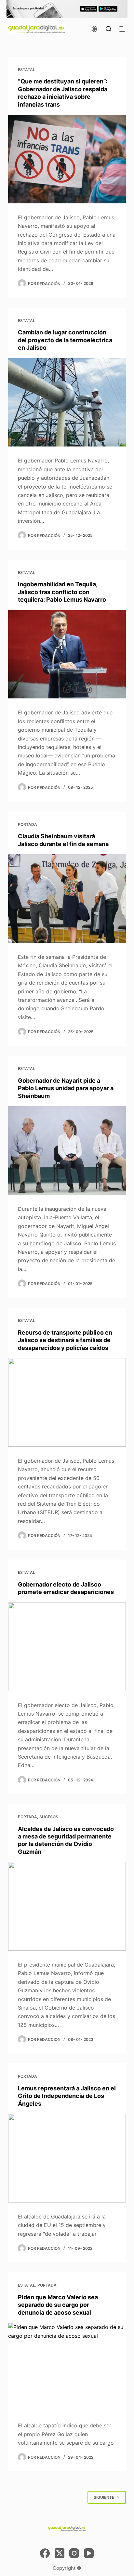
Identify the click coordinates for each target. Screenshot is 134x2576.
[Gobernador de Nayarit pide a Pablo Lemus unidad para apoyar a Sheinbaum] (67, 1150)
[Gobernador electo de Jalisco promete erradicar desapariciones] (67, 1647)
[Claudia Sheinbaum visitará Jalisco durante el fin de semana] (67, 899)
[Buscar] (108, 29)
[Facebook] (45, 2553)
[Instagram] (74, 2553)
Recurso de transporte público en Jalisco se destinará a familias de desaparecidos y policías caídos (65, 1340)
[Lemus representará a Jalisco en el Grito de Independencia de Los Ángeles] (67, 2158)
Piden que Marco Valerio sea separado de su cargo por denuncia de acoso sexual (58, 2305)
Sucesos (49, 1817)
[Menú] (123, 29)
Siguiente (104, 2497)
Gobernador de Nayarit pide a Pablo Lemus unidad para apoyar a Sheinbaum (66, 1088)
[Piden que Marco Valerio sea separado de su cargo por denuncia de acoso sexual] (67, 2367)
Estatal (27, 70)
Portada (27, 824)
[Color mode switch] (94, 29)
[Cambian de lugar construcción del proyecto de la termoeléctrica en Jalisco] (67, 402)
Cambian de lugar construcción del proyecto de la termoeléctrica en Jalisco (65, 340)
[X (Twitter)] (60, 2553)
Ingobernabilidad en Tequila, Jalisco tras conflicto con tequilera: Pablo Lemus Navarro (62, 592)
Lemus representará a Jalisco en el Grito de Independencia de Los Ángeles (67, 2096)
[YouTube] (89, 2553)
